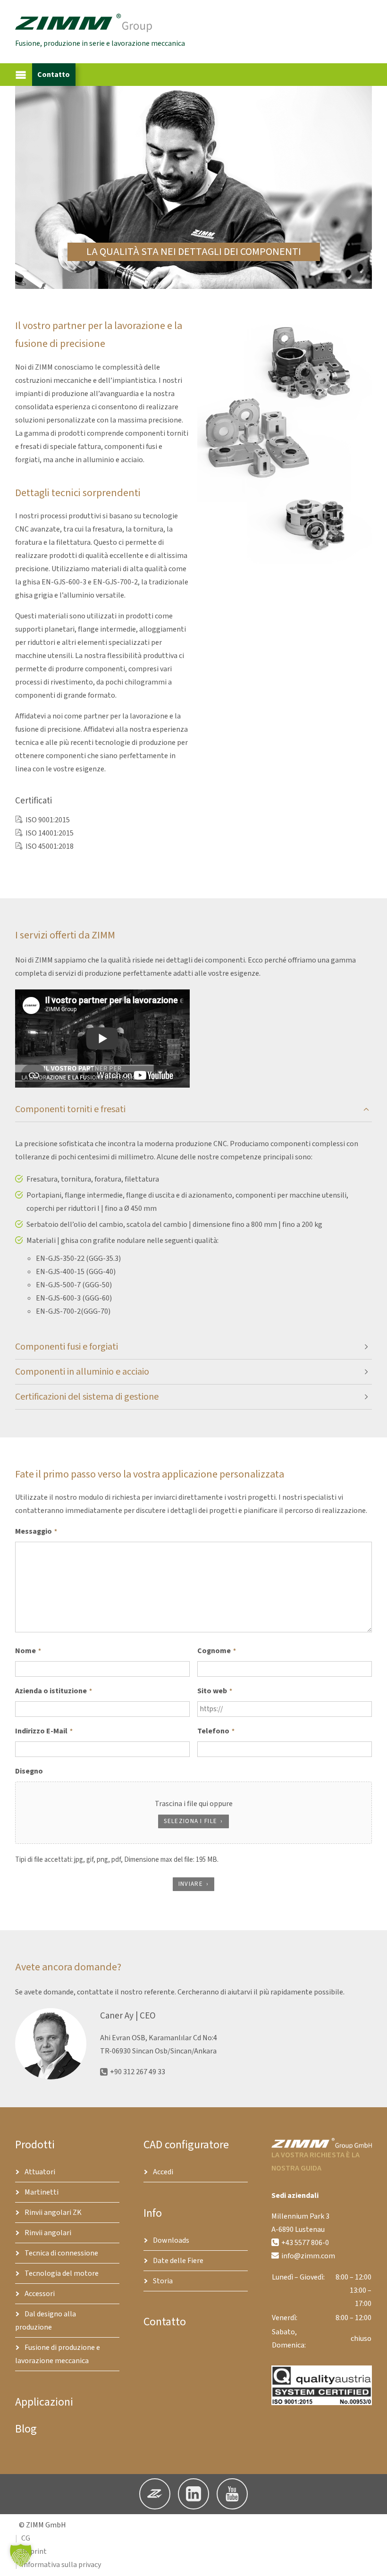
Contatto (54, 75)
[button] (102, 820)
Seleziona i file (190, 1821)
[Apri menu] (21, 75)
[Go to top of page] (372, 2561)
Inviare (191, 1884)
